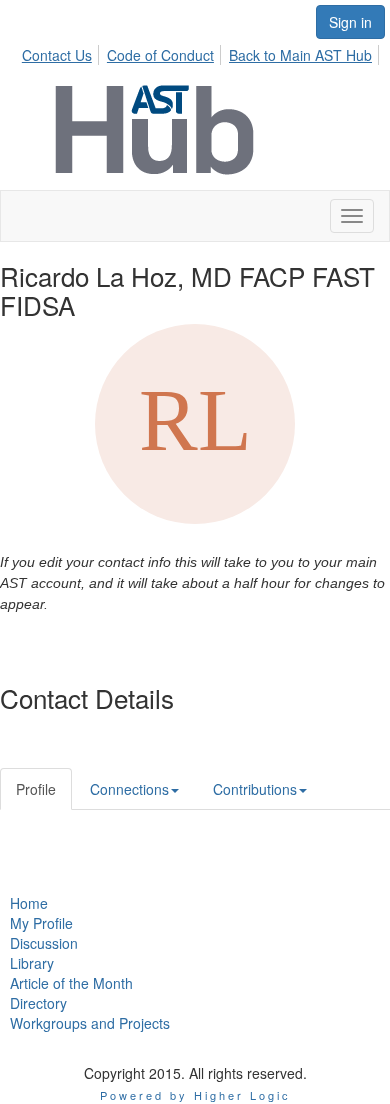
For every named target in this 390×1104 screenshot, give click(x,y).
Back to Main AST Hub (300, 55)
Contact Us (57, 55)
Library (32, 963)
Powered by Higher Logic (195, 1095)
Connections (129, 789)
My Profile (41, 923)
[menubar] (202, 52)
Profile (36, 789)
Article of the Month (71, 983)
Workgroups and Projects (90, 1023)
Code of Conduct (160, 55)
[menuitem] (62, 52)
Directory (38, 1003)
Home (29, 903)
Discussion (44, 943)
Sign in (350, 22)
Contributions (255, 789)
